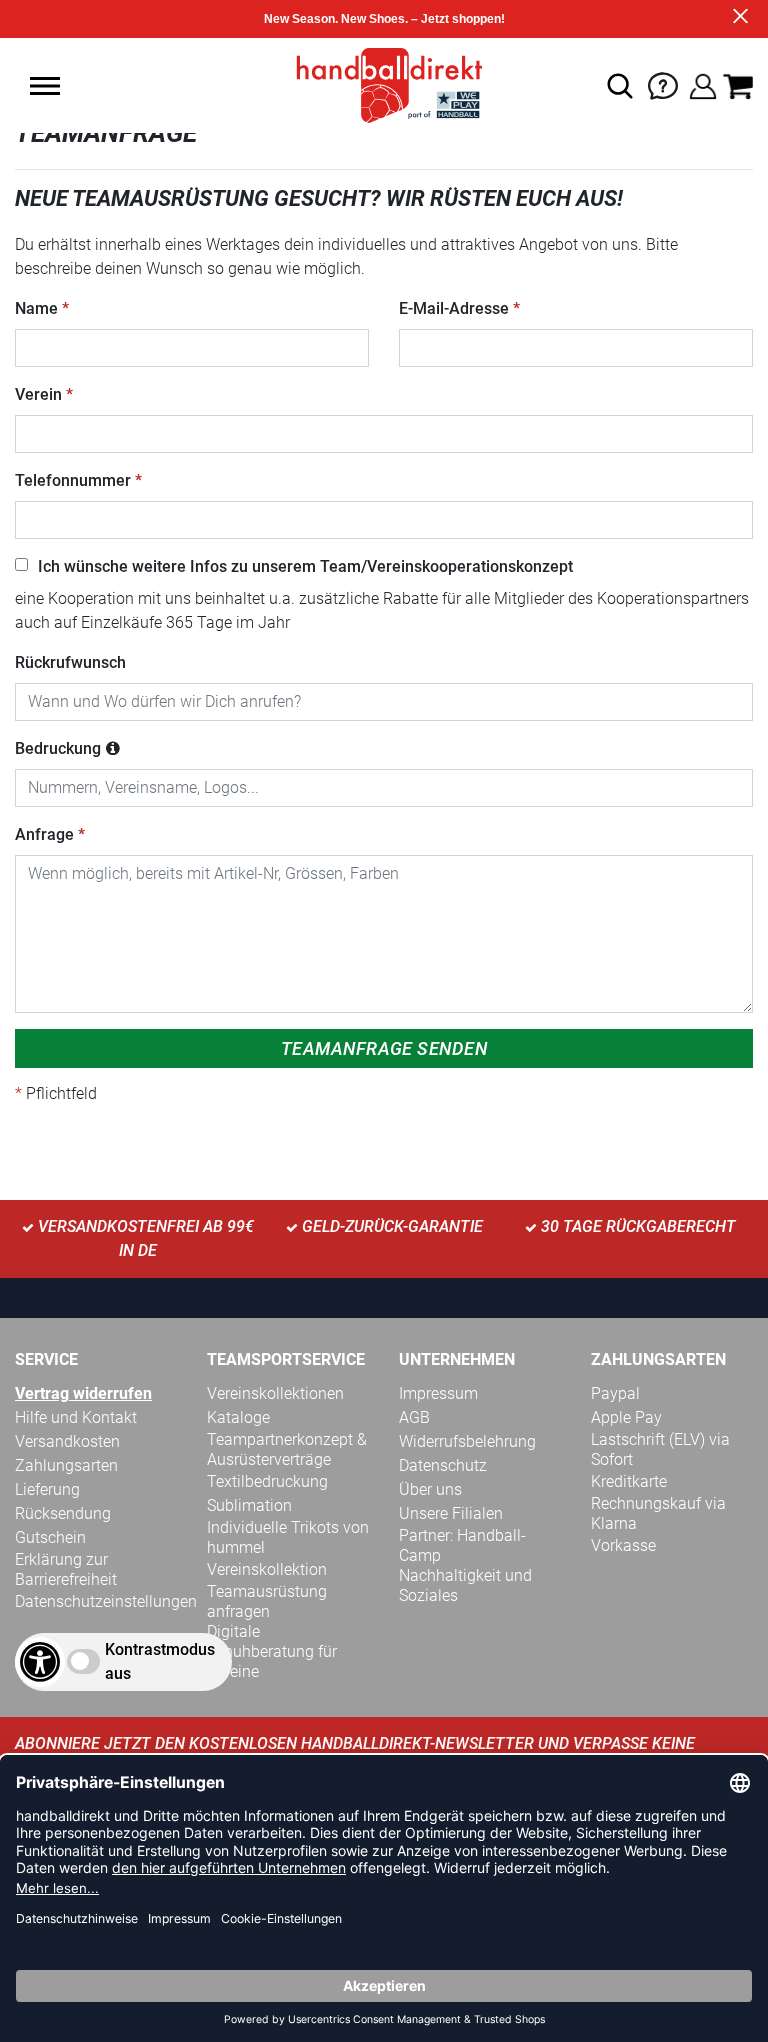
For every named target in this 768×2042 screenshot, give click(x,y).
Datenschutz (443, 1465)
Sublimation (249, 1505)
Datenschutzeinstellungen (106, 1601)
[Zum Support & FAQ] (663, 84)
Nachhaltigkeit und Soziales (465, 1585)
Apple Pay (626, 1417)
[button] (45, 86)
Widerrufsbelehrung (467, 1441)
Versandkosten (67, 1441)
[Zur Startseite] (383, 84)
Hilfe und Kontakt (76, 1417)
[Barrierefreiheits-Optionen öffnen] (40, 1662)
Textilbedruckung (267, 1481)
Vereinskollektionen (275, 1393)
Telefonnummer (73, 480)
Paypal (615, 1393)
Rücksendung (63, 1513)
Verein (38, 394)
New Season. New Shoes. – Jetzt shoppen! (384, 19)
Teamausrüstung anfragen (267, 1601)
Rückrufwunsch (70, 662)
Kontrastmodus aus (160, 1661)
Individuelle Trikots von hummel (288, 1537)
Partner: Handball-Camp (462, 1545)
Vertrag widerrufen (83, 1393)
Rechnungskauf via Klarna (658, 1513)
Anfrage (44, 834)
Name (36, 308)
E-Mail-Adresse (454, 308)
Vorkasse (623, 1545)
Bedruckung (58, 748)
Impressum (438, 1393)
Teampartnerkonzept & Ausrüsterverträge (287, 1449)
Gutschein (50, 1537)
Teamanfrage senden (384, 1048)
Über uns (430, 1489)
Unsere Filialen (451, 1513)
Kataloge (238, 1417)
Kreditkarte (629, 1481)
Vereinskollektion (267, 1569)
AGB (414, 1417)
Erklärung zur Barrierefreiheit (66, 1569)
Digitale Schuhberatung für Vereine (272, 1651)
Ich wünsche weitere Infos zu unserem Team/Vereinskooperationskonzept (305, 566)
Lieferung (47, 1489)
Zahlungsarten (66, 1465)
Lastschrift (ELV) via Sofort (660, 1449)
